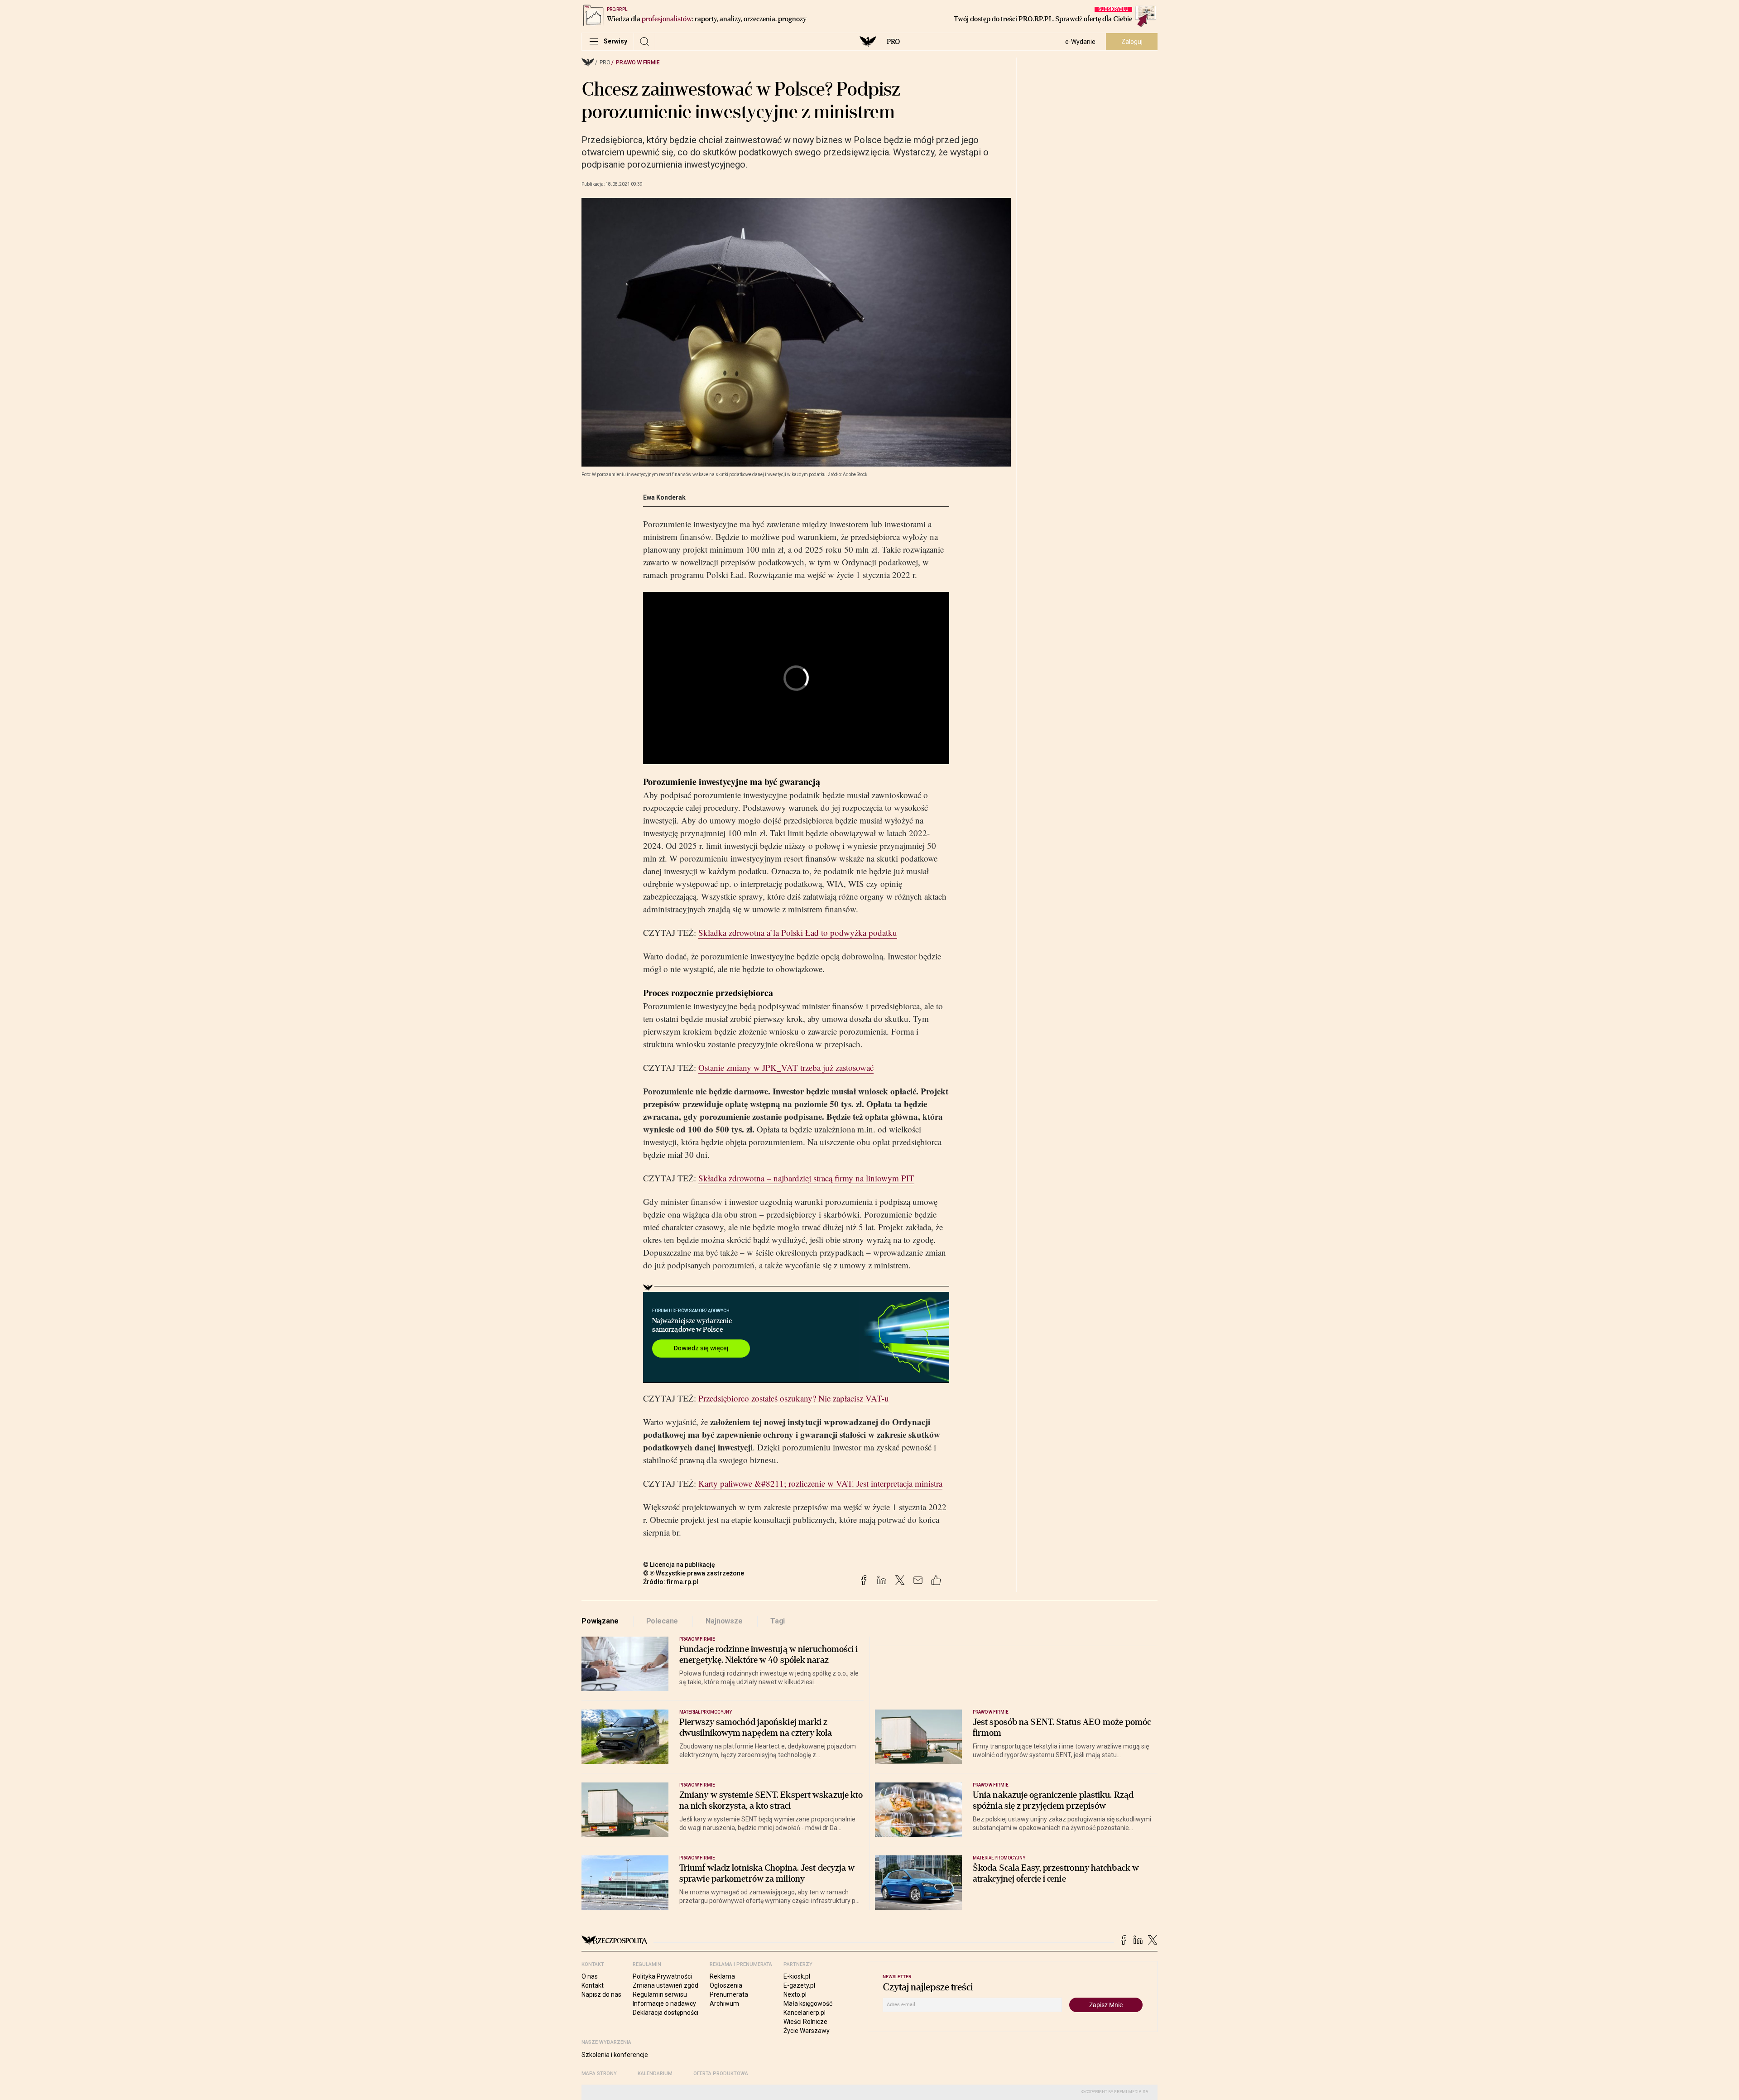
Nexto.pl (795, 1994)
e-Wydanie (1080, 42)
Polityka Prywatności (662, 1976)
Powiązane (600, 1621)
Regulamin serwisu (660, 1994)
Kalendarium (655, 2074)
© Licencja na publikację (679, 1565)
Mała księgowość (808, 2004)
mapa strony (599, 2074)
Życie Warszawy (807, 2031)
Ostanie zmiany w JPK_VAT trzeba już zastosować (786, 1067)
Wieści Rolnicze (805, 2022)
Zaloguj (1132, 42)
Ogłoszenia (726, 1985)
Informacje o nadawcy (664, 2004)
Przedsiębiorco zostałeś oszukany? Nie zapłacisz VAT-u (794, 1398)
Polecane (662, 1621)
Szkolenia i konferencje (615, 2055)
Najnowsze (724, 1621)
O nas (590, 1976)
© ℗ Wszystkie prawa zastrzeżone (694, 1573)
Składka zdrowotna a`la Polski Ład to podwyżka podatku (798, 932)
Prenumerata (729, 1994)
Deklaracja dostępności (665, 2013)
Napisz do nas (601, 1994)
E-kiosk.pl (797, 1976)
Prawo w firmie (638, 63)
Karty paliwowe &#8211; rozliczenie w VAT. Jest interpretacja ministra (820, 1483)
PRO (893, 42)
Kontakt (593, 1985)
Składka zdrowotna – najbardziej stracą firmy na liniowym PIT (806, 1178)
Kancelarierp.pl (805, 2013)
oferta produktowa (721, 2074)
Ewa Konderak (664, 497)
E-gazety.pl (799, 1985)
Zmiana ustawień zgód (665, 1985)
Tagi (778, 1621)
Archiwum (724, 2004)
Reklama (722, 1976)
